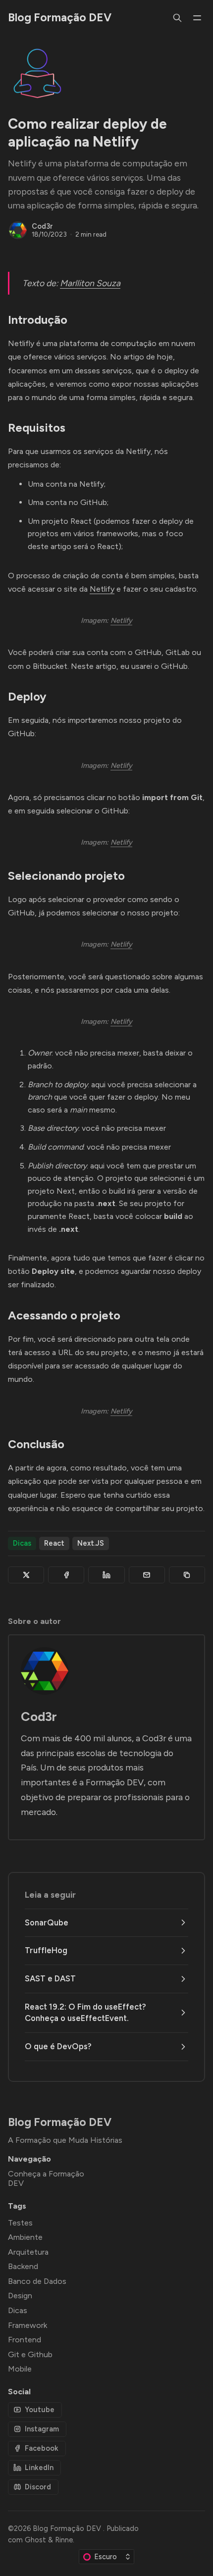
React (54, 1543)
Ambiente (25, 2237)
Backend (23, 2266)
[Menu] (197, 18)
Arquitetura (28, 2252)
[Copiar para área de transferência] (187, 1575)
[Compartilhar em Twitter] (26, 1575)
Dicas (22, 1543)
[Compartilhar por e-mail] (147, 1575)
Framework (27, 2325)
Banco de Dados (37, 2281)
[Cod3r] (18, 230)
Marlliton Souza (90, 283)
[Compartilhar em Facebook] (66, 1575)
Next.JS (91, 1543)
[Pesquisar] (177, 18)
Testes (20, 2223)
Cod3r (42, 226)
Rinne (64, 2540)
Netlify (102, 589)
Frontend (25, 2340)
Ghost (35, 2540)
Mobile (20, 2369)
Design (20, 2296)
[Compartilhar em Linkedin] (106, 1575)
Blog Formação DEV (68, 2528)
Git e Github (30, 2354)
